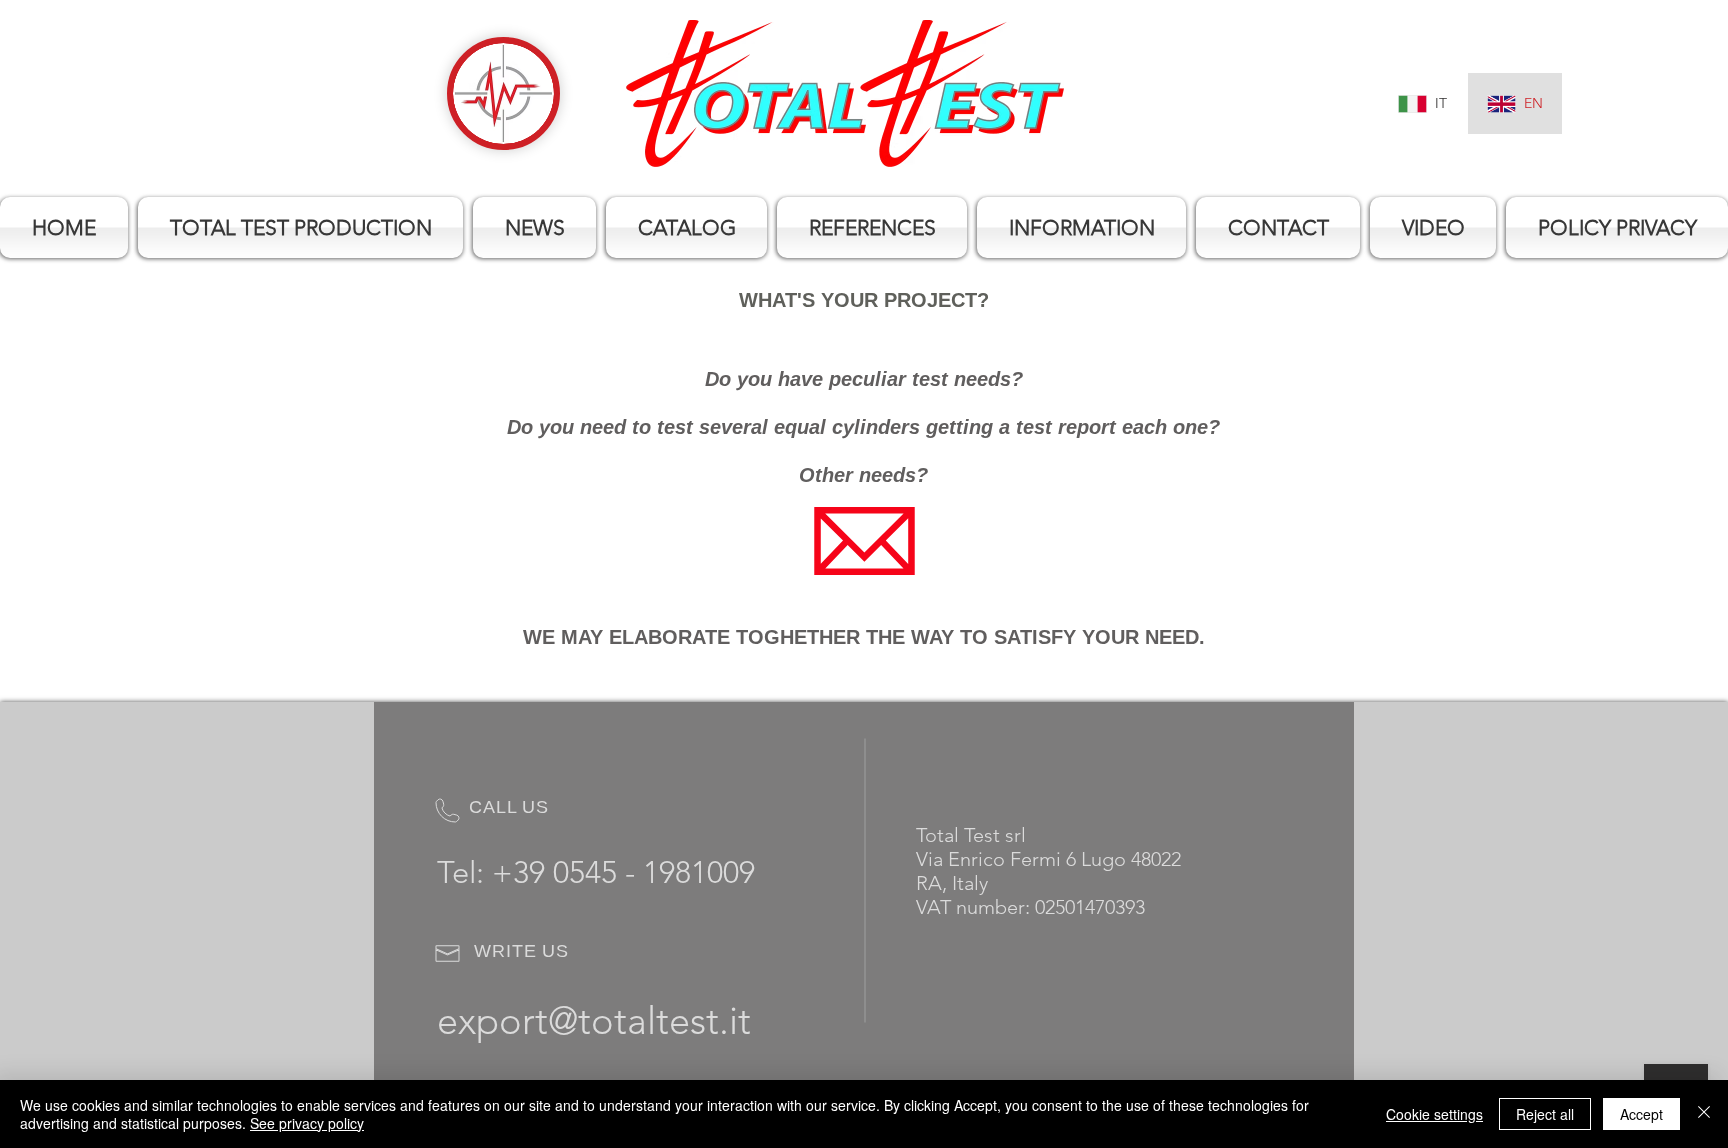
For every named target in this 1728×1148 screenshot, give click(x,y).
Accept (1641, 1114)
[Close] (1704, 1114)
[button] (300, 227)
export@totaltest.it (594, 1021)
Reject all (1545, 1114)
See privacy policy (307, 1123)
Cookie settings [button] (1434, 1114)
